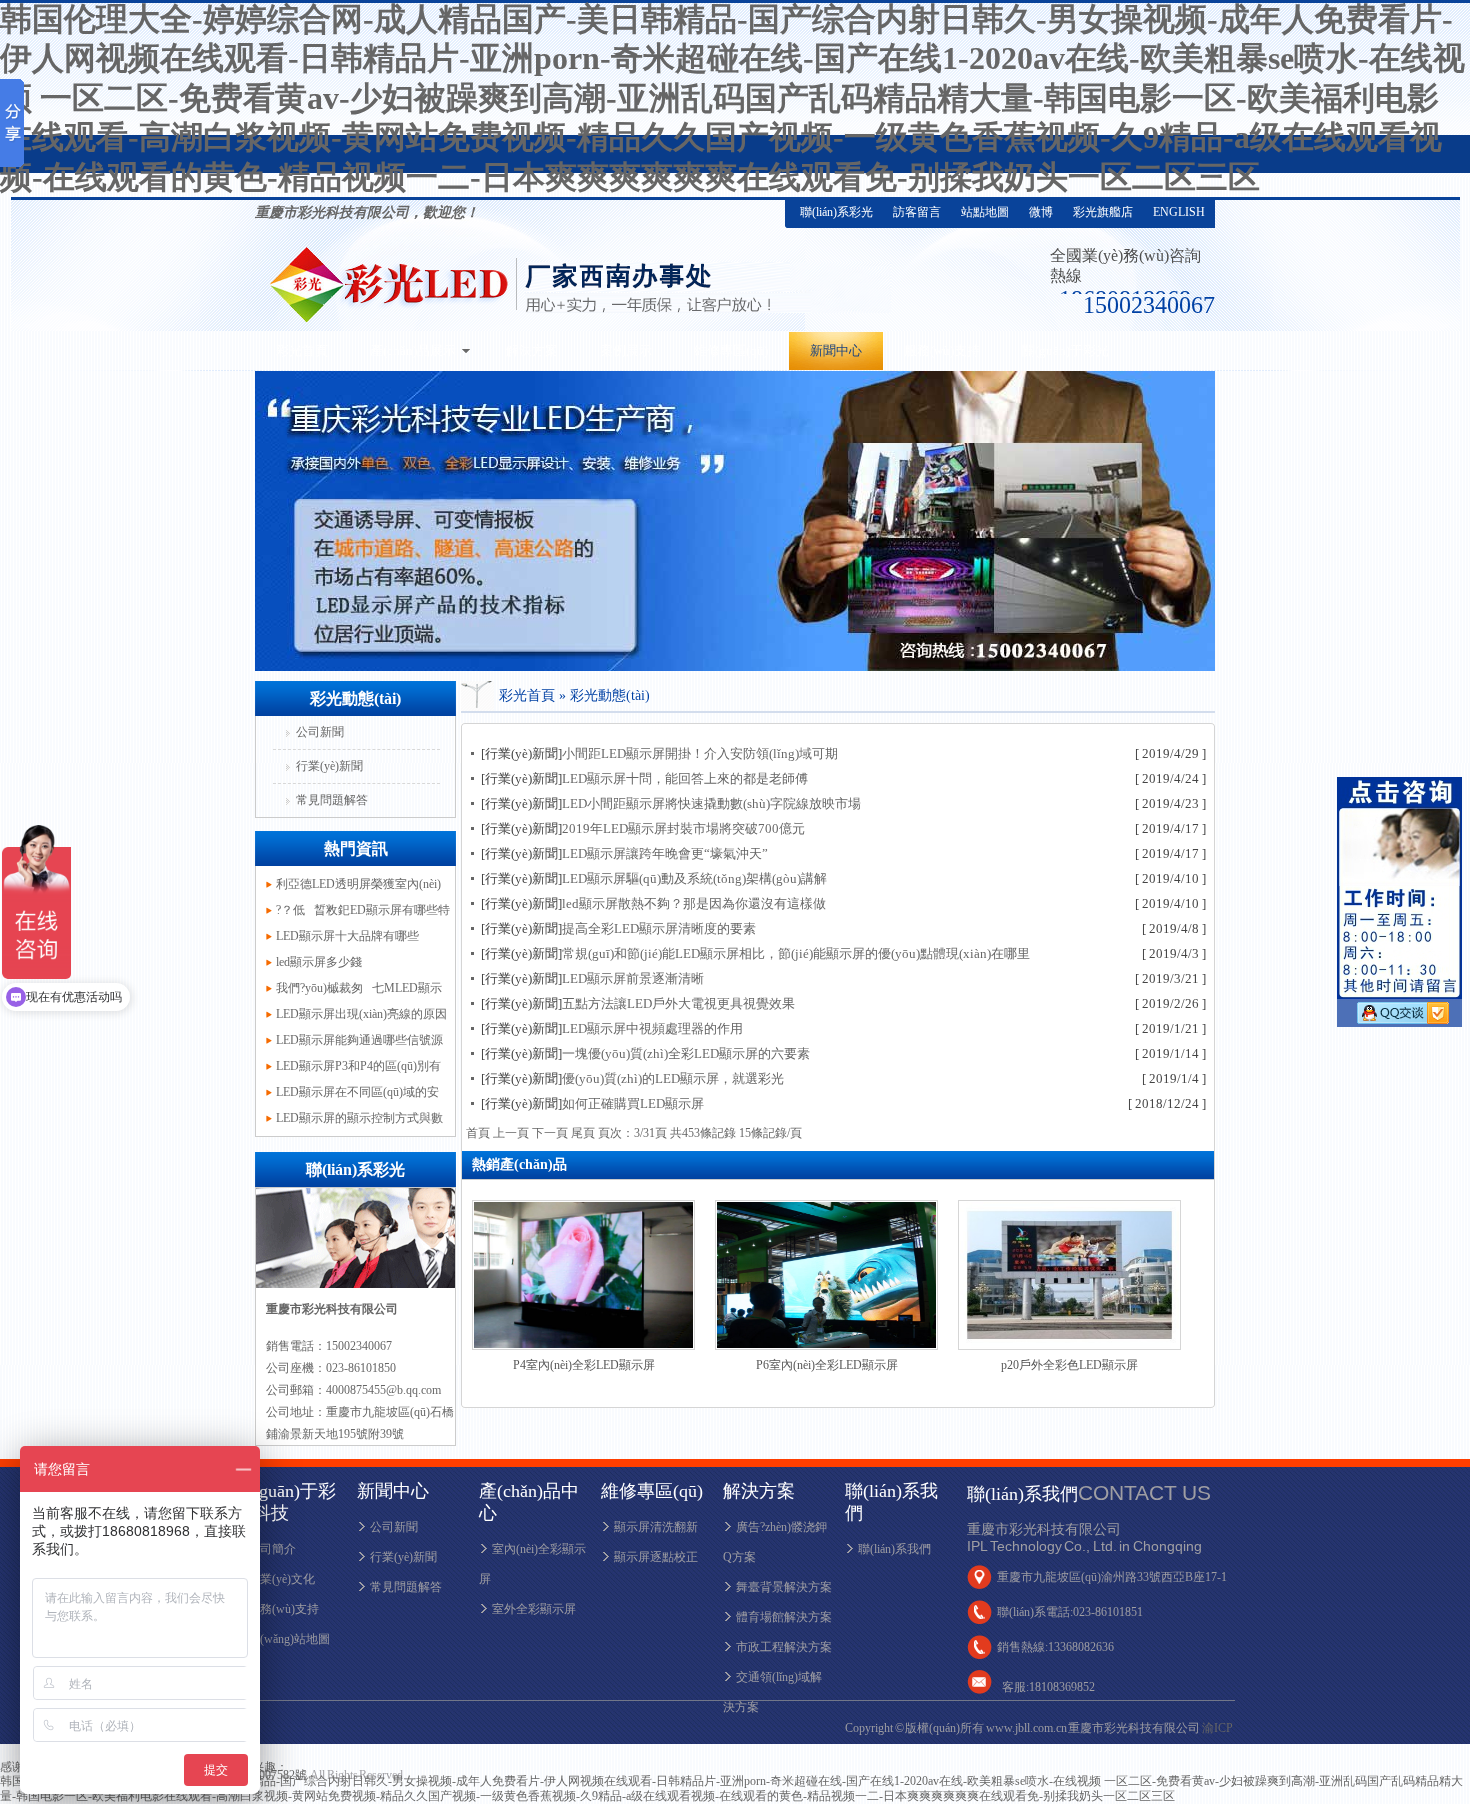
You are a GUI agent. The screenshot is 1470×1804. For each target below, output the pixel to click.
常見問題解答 (332, 800)
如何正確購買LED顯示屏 (633, 1103)
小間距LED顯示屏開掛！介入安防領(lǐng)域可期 (700, 753)
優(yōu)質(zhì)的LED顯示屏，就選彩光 (673, 1078)
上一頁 (511, 1133)
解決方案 (532, 350)
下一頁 (550, 1133)
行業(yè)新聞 (329, 766)
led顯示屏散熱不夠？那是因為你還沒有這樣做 (694, 903)
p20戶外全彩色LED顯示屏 (1069, 1365)
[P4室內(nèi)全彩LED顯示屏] (583, 1346)
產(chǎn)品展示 (413, 350)
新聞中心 (836, 350)
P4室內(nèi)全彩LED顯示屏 (584, 1365)
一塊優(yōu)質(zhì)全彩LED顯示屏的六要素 (686, 1053)
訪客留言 (917, 212)
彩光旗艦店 (1103, 212)
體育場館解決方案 (784, 1617)
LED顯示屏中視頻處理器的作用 (652, 1028)
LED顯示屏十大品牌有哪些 (347, 936)
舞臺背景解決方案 (784, 1587)
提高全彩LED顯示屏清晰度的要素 (659, 928)
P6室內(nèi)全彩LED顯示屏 (827, 1365)
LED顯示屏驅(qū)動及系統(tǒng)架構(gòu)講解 (694, 878)
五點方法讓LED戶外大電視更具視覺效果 (678, 1003)
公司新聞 (320, 732)
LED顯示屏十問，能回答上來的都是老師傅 (685, 778)
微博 (1041, 212)
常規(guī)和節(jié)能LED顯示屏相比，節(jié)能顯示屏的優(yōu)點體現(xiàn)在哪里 (796, 953)
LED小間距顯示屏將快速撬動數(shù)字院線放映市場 (711, 803)
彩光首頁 (302, 350)
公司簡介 (272, 1549)
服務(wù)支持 (942, 350)
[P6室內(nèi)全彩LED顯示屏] (826, 1346)
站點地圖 (985, 212)
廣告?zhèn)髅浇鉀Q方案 (775, 1542)
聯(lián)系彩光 (836, 212)
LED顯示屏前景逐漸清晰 (633, 978)
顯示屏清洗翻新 (656, 1527)
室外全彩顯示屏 (534, 1609)
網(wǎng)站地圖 (289, 1639)
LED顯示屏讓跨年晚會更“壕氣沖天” (665, 853)
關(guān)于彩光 (1065, 350)
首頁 (478, 1133)
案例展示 (626, 350)
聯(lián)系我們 (894, 1549)
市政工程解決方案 (784, 1647)
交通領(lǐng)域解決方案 (772, 1692)
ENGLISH (1179, 212)
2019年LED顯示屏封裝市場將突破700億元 (683, 828)
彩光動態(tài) (610, 695)
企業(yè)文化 (281, 1579)
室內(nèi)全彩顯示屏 (532, 1564)
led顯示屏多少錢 (319, 962)
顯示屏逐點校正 (656, 1557)
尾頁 (583, 1133)
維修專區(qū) (731, 350)
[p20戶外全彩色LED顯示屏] (1069, 1346)
